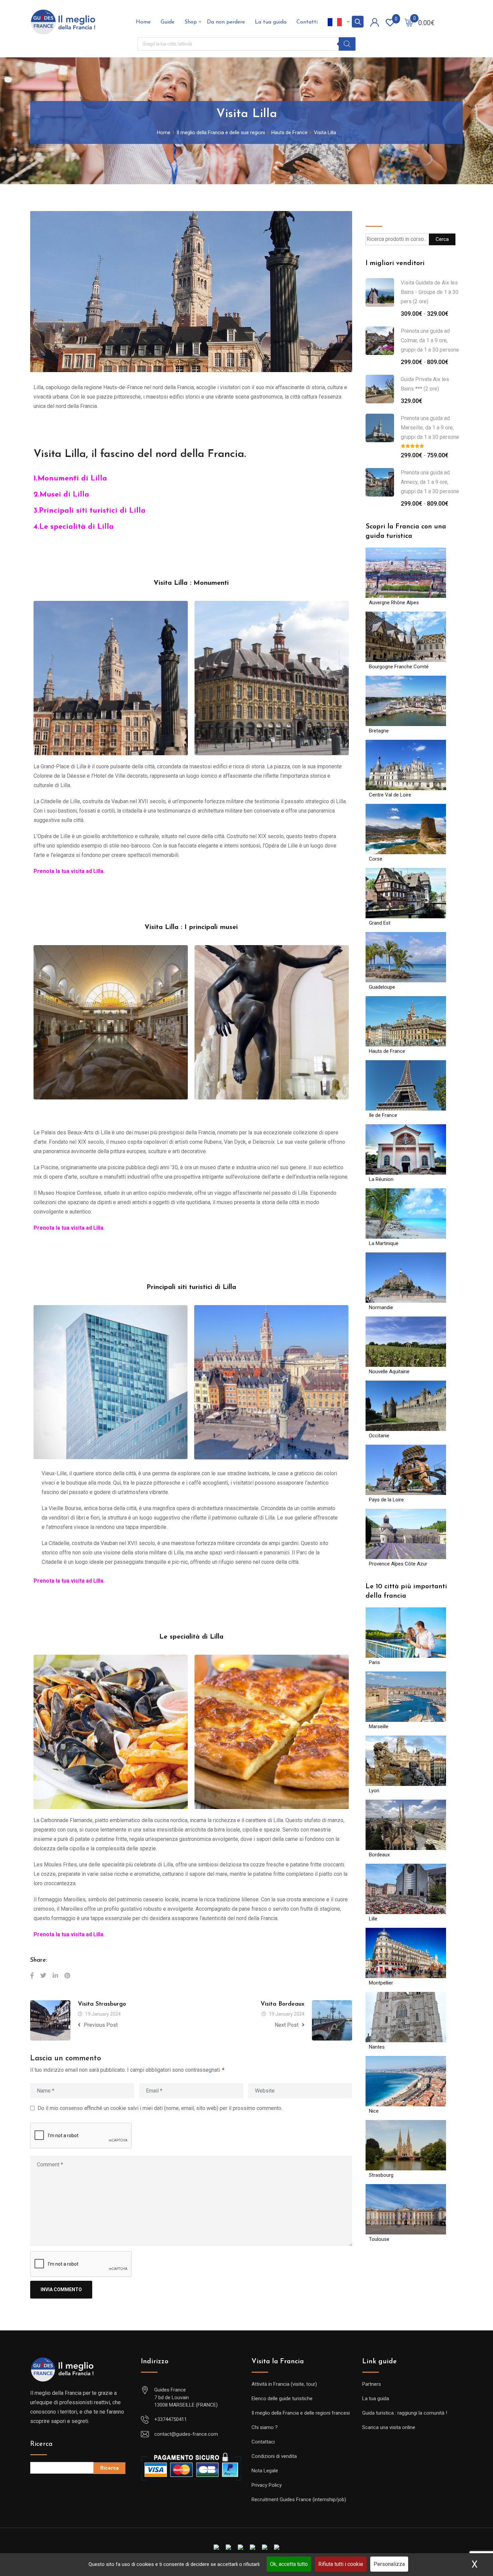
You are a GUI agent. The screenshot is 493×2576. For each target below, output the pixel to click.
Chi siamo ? (265, 2427)
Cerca (375, 216)
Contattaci (263, 2442)
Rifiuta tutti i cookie (341, 2564)
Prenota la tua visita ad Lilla (68, 1581)
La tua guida (271, 22)
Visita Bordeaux (283, 2004)
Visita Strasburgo (102, 2004)
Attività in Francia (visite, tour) (284, 2384)
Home (143, 22)
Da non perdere (226, 22)
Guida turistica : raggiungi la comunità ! (405, 2413)
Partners (372, 2384)
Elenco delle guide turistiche (282, 2399)
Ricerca (41, 2444)
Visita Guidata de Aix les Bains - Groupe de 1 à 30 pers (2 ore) (430, 292)
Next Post (287, 2025)
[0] (409, 22)
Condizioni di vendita (274, 2456)
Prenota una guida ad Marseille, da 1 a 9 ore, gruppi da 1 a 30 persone (430, 428)
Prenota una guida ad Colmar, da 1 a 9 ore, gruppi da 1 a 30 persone (430, 340)
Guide (168, 22)
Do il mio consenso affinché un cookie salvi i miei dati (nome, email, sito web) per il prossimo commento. (160, 2108)
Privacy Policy (267, 2485)
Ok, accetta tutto (289, 2564)
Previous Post (101, 2025)
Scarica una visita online (389, 2427)
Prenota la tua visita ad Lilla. (70, 871)
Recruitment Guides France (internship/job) (299, 2500)
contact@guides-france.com (186, 2434)
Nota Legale (265, 2471)
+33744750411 (171, 2419)
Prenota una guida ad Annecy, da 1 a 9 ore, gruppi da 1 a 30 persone (430, 482)
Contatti (307, 22)
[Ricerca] (347, 44)
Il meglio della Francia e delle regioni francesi (301, 2413)
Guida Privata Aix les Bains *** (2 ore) (425, 384)
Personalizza (389, 2564)
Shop (191, 22)
